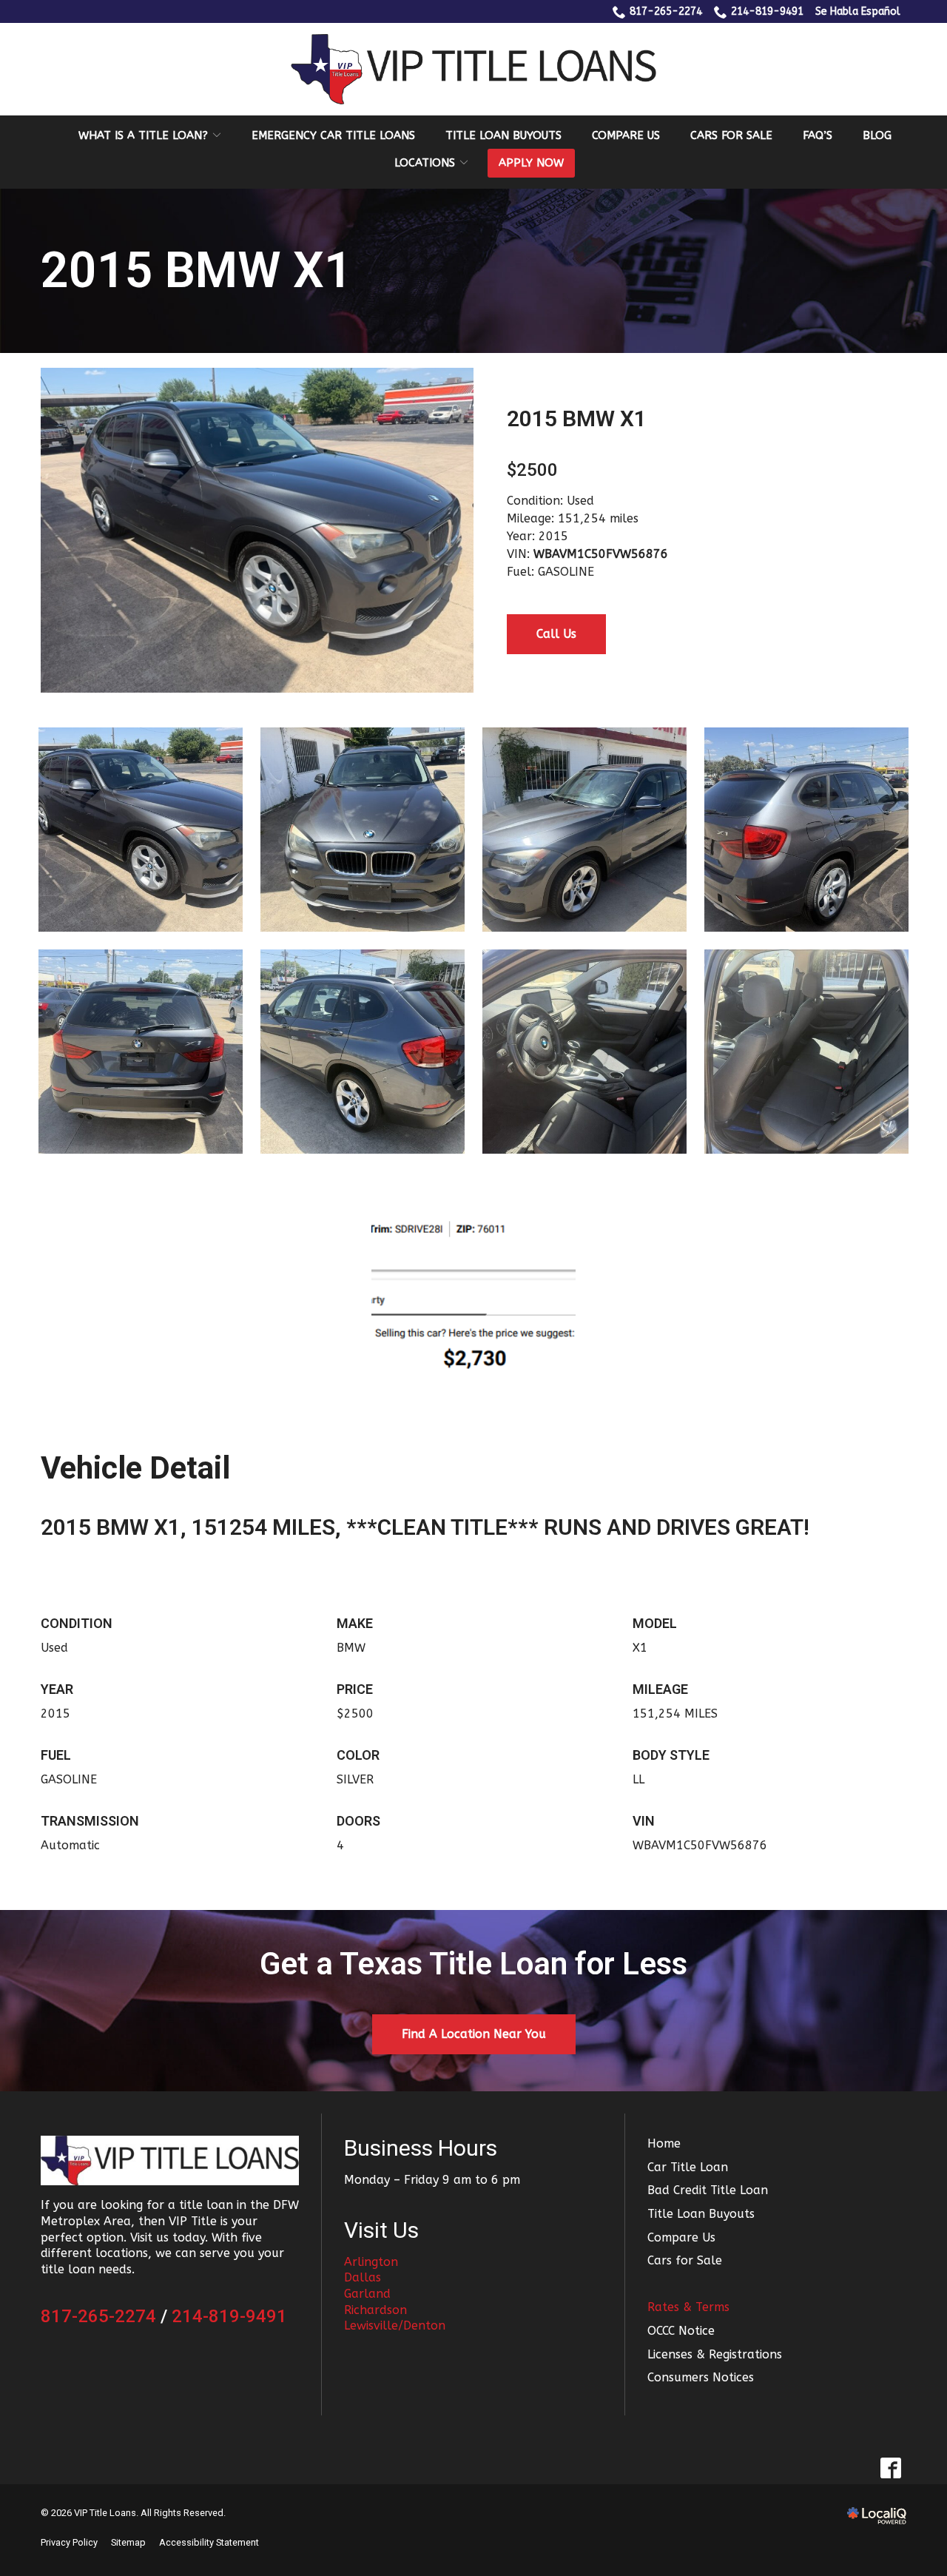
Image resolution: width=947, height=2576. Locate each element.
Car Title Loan (688, 2167)
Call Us (556, 634)
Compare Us (626, 135)
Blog (877, 135)
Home (664, 2143)
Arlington (371, 2262)
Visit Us (381, 2230)
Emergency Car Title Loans (333, 135)
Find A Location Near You (474, 2034)
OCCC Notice (681, 2331)
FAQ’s (818, 135)
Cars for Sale (731, 135)
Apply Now (531, 163)
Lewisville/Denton (395, 2326)
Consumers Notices (701, 2377)
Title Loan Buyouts (503, 135)
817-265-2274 (666, 11)
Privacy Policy (69, 2542)
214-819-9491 (767, 11)
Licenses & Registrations (715, 2354)
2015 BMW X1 (196, 271)
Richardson (375, 2310)
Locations (425, 163)
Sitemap (128, 2542)
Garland (367, 2294)
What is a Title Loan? (143, 135)
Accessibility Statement (209, 2542)
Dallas (363, 2277)
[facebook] (890, 2468)
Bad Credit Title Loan (708, 2190)
